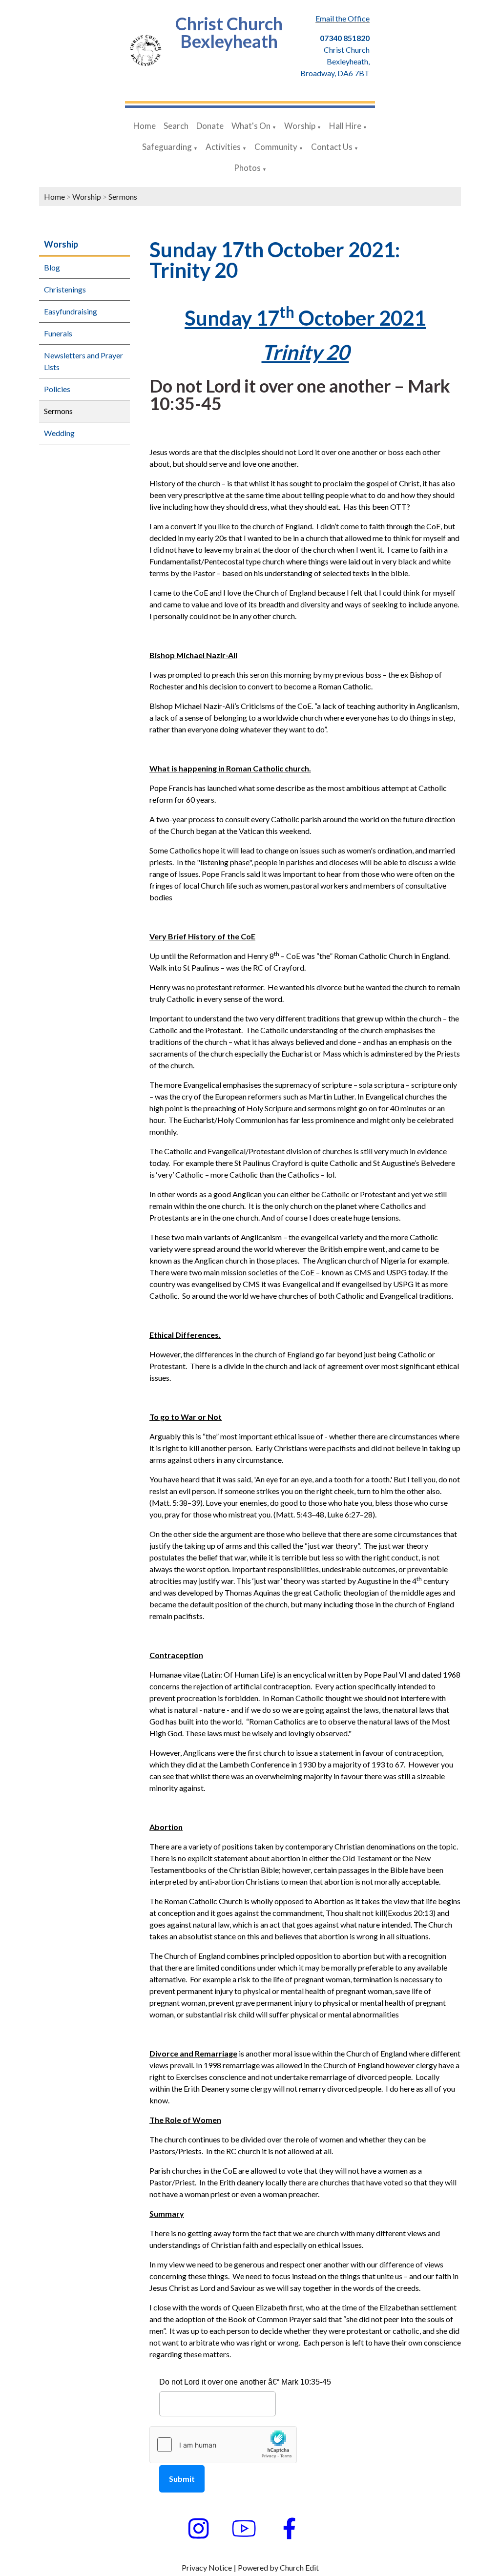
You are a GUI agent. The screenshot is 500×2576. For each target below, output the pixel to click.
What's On (251, 126)
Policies (57, 389)
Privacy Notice (207, 2567)
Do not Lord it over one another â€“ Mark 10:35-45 (245, 2382)
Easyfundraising (71, 311)
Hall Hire (345, 126)
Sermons (123, 197)
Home (145, 126)
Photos (247, 168)
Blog (52, 267)
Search (176, 126)
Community (276, 147)
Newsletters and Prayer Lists (83, 361)
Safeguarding (167, 147)
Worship (300, 126)
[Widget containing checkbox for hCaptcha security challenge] (223, 2445)
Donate (210, 126)
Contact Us (332, 147)
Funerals (58, 333)
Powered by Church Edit (278, 2567)
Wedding (59, 433)
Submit (182, 2479)
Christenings (65, 289)
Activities (223, 147)
